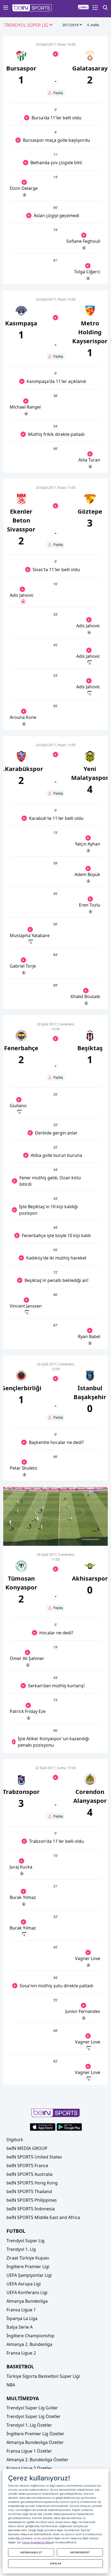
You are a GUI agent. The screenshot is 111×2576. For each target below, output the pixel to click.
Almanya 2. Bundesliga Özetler (37, 2460)
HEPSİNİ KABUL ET (31, 2552)
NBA (11, 2385)
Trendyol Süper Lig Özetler (34, 2416)
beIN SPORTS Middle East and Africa (43, 2217)
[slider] (56, 1528)
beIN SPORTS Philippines (32, 2200)
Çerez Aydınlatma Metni (37, 2542)
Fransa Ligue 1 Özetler (29, 2451)
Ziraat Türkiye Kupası (28, 2258)
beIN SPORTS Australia (30, 2174)
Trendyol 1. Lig (21, 2249)
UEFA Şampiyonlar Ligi (29, 2275)
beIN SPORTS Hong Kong (32, 2183)
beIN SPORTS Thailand (29, 2191)
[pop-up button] (91, 1537)
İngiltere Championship (30, 2336)
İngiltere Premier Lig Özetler (35, 2434)
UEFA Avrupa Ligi (24, 2284)
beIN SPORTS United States (34, 2157)
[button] (32, 8)
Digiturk (15, 2140)
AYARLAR (55, 2563)
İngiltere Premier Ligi (28, 2267)
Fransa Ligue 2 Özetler (29, 2468)
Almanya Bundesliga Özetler (35, 2442)
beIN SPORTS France (27, 2166)
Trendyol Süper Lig (25, 2241)
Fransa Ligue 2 (21, 2353)
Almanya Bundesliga (27, 2301)
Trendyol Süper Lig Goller (32, 2408)
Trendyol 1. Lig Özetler (29, 2425)
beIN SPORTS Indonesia (31, 2209)
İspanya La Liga (22, 2318)
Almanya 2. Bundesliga (29, 2344)
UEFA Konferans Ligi (27, 2292)
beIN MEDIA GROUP (27, 2148)
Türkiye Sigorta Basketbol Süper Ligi (43, 2376)
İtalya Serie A (20, 2327)
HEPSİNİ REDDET (80, 2552)
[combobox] (29, 25)
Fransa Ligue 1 (21, 2310)
